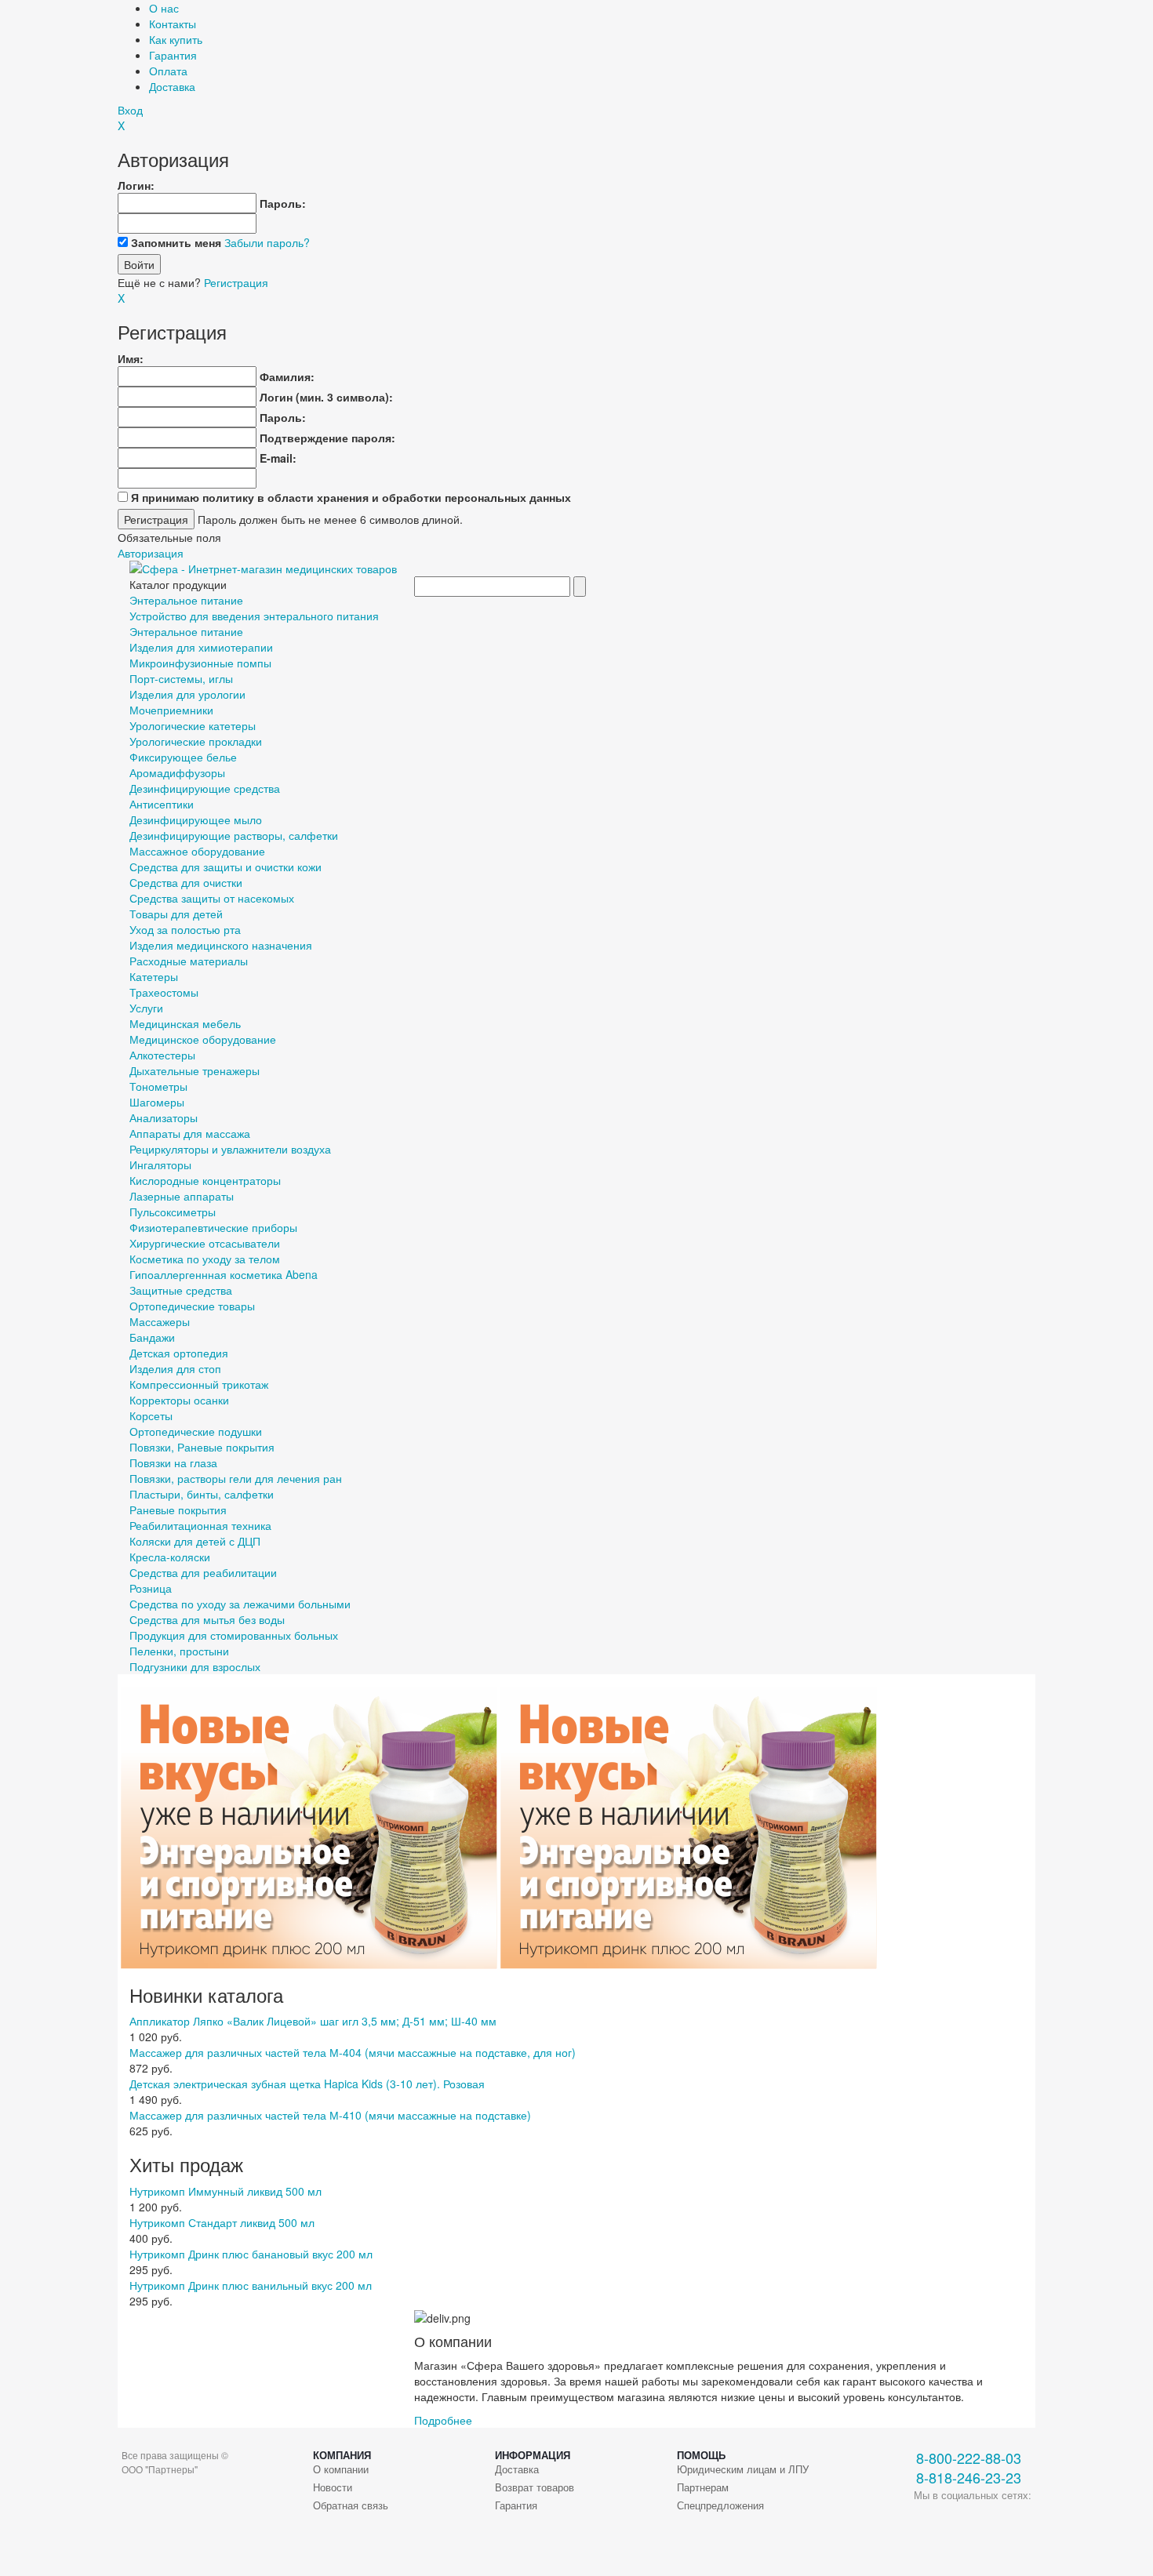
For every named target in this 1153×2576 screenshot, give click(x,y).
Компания (342, 2455)
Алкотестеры (162, 1055)
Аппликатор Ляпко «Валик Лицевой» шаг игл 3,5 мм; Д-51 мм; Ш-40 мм (313, 2021)
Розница (151, 1588)
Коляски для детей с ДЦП (195, 1541)
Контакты (173, 24)
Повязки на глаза (173, 1462)
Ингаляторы (160, 1164)
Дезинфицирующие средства (205, 788)
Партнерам (703, 2487)
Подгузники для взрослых (195, 1666)
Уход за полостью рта (185, 929)
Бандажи (152, 1337)
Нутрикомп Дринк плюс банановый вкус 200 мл (251, 2254)
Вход (130, 110)
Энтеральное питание (186, 600)
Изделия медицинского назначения (221, 945)
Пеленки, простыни (179, 1651)
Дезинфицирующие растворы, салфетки (234, 835)
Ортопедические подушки (196, 1431)
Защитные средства (181, 1290)
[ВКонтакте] (926, 2522)
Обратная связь (351, 2505)
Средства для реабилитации (203, 1572)
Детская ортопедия (179, 1353)
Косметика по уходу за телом (205, 1259)
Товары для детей (176, 914)
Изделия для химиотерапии (201, 647)
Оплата (168, 71)
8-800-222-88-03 (969, 2458)
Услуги (146, 1008)
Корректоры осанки (179, 1400)
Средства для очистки (186, 882)
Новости (333, 2487)
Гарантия (173, 55)
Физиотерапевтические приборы (213, 1227)
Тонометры (158, 1086)
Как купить (176, 39)
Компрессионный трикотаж (199, 1384)
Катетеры (154, 976)
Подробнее (443, 2420)
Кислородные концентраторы (205, 1180)
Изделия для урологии (187, 694)
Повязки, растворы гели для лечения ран (236, 1478)
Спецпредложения (720, 2505)
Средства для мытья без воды (207, 1619)
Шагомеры (157, 1102)
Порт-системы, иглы (181, 678)
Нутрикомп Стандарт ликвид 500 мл (222, 2222)
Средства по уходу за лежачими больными (240, 1604)
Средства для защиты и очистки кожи (226, 867)
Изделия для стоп (175, 1368)
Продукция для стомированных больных (234, 1635)
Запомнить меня (176, 242)
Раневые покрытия (178, 1510)
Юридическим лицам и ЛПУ (743, 2469)
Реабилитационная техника (200, 1525)
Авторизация (151, 553)
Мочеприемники (171, 710)
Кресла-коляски (170, 1557)
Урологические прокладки (196, 741)
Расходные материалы (189, 961)
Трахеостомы (164, 992)
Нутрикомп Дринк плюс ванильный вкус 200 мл (251, 2285)
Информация (533, 2455)
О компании (341, 2469)
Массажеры (160, 1321)
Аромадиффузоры (177, 772)
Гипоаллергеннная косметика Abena (224, 1274)
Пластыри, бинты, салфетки (202, 1494)
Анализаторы (164, 1117)
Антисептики (162, 804)
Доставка (172, 86)
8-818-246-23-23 (969, 2478)
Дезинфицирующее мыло (196, 819)
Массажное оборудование (197, 851)
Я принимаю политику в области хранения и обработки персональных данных (351, 497)
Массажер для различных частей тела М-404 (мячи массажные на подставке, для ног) (353, 2052)
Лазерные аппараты (182, 1196)
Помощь (701, 2455)
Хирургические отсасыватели (205, 1243)
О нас (164, 8)
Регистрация (236, 282)
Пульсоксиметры (173, 1212)
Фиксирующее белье (183, 757)
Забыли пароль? (267, 242)
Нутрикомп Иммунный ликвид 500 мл (226, 2191)
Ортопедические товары (192, 1306)
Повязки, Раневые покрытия (202, 1447)
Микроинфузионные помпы (200, 663)
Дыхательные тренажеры (195, 1070)
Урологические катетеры (193, 725)
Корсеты (151, 1415)
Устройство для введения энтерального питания (254, 616)
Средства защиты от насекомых (212, 898)
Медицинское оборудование (203, 1039)
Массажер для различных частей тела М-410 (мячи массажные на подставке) (330, 2115)
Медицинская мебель (185, 1023)
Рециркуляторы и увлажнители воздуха (230, 1149)
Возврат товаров (535, 2487)
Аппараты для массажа (190, 1133)
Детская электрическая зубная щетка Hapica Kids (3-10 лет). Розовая (307, 2084)
